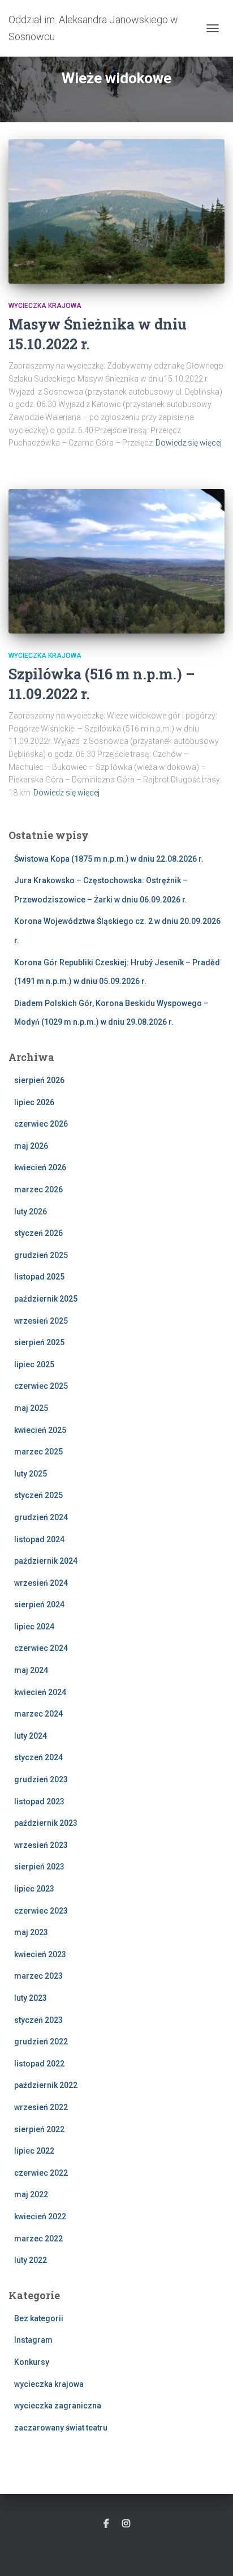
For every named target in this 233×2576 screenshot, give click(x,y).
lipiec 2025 (34, 1364)
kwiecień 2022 (40, 2216)
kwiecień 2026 (40, 1167)
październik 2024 (46, 1561)
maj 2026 (31, 1146)
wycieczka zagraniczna (58, 2406)
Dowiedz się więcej (189, 443)
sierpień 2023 (39, 1867)
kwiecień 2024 (40, 1692)
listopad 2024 (39, 1539)
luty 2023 (31, 1998)
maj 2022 (31, 2194)
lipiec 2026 (34, 1102)
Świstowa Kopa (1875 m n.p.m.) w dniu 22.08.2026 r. (109, 859)
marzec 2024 (38, 1714)
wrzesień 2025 (41, 1321)
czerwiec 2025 (41, 1386)
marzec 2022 (38, 2239)
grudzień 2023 (41, 1779)
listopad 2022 (39, 2064)
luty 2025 (31, 1474)
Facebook (106, 2524)
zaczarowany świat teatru (61, 2428)
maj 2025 (31, 1408)
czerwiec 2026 (41, 1124)
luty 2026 (31, 1212)
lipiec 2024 (34, 1627)
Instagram (33, 2340)
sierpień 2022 (39, 2129)
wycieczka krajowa (45, 306)
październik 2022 (46, 2085)
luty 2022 (31, 2260)
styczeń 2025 (38, 1495)
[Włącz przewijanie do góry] (211, 2553)
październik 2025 (46, 1299)
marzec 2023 (38, 1976)
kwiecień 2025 (40, 1430)
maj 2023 (31, 1932)
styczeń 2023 (38, 2020)
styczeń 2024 (38, 1757)
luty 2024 (31, 1736)
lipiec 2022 (34, 2151)
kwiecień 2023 (40, 1954)
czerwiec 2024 (41, 1648)
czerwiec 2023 (41, 1911)
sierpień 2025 (39, 1342)
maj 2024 (31, 1670)
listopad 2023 (39, 1802)
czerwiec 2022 (41, 2173)
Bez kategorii (39, 2318)
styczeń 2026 (38, 1233)
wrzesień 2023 (41, 1845)
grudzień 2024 (41, 1517)
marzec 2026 (38, 1189)
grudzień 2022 (41, 2042)
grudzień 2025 (41, 1255)
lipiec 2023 (34, 1889)
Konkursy (32, 2362)
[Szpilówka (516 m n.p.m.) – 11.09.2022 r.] (116, 561)
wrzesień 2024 (41, 1583)
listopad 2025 (39, 1277)
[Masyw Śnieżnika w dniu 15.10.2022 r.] (116, 211)
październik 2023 (46, 1823)
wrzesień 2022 (41, 2107)
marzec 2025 (38, 1452)
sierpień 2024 (39, 1604)
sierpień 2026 (39, 1080)
